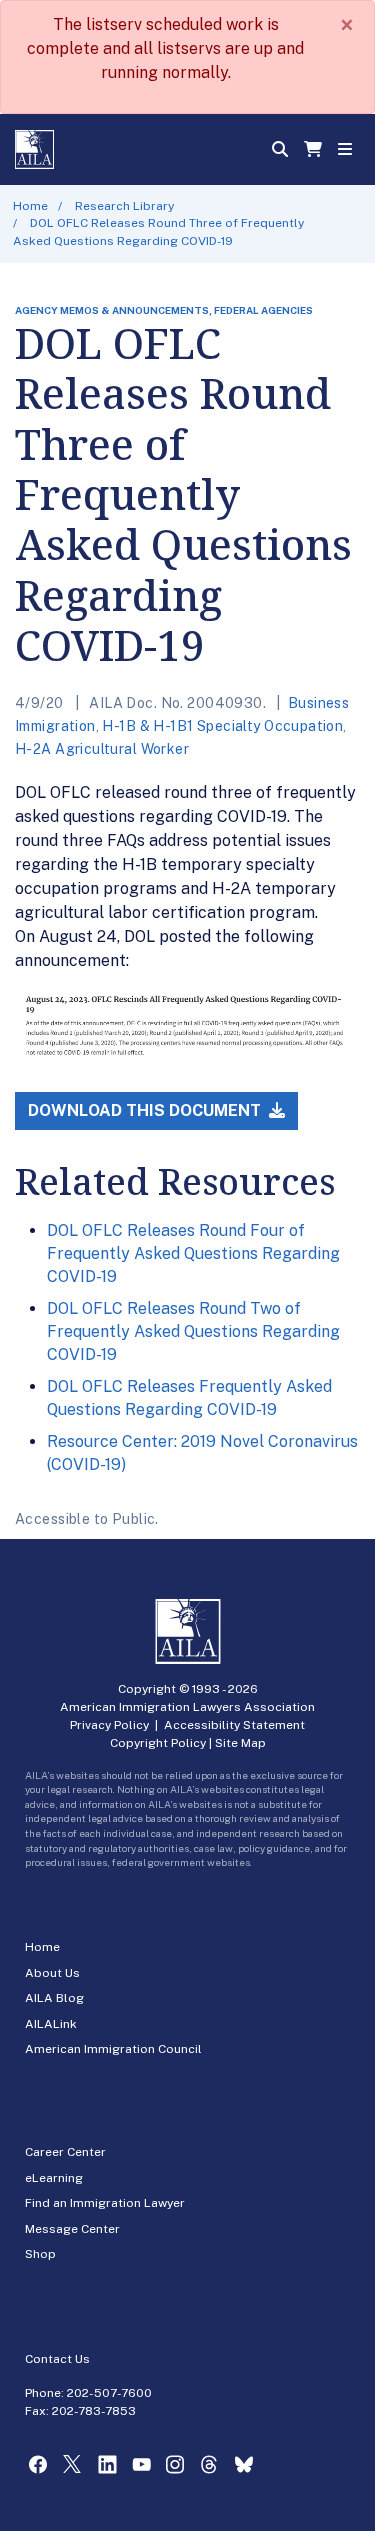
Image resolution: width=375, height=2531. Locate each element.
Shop (40, 2254)
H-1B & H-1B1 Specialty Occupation (222, 726)
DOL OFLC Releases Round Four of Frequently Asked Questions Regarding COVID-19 (193, 1254)
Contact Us (57, 2359)
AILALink (51, 2024)
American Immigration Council (113, 2049)
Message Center (72, 2229)
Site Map (240, 1743)
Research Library (124, 206)
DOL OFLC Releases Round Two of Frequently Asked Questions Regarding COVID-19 (193, 1332)
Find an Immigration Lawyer (105, 2203)
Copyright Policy (158, 1743)
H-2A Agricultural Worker (102, 749)
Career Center (65, 2152)
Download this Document (146, 1110)
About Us (52, 1973)
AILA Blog (54, 1998)
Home (30, 206)
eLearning (54, 2178)
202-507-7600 (109, 2393)
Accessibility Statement (234, 1725)
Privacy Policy (109, 1725)
